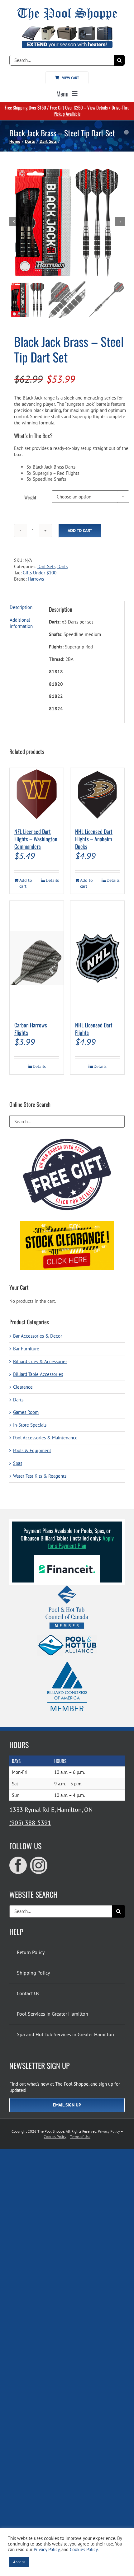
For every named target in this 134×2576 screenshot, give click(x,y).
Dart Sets (46, 566)
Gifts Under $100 (40, 573)
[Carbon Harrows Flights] (37, 958)
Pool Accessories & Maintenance (45, 1438)
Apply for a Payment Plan (81, 1542)
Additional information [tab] (21, 623)
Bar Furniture (26, 1349)
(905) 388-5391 (30, 1823)
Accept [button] (19, 2562)
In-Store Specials (30, 1425)
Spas (18, 1463)
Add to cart (80, 531)
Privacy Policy (109, 2131)
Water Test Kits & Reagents (40, 1476)
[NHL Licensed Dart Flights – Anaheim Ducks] (97, 795)
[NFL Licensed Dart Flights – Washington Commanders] (37, 795)
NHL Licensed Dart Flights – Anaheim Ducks (94, 839)
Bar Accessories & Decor (38, 1336)
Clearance (23, 1387)
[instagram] (39, 1865)
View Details (98, 107)
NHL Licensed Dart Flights (94, 1029)
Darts (62, 566)
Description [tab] (21, 607)
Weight (30, 497)
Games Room (26, 1412)
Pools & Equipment (32, 1450)
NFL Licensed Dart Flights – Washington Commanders (36, 839)
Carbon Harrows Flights (31, 1029)
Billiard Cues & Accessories (40, 1361)
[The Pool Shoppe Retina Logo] (67, 10)
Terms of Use (80, 2137)
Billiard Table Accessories (38, 1374)
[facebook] (18, 1865)
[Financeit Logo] (67, 1557)
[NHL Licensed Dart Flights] (97, 958)
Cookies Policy (55, 2137)
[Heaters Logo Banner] (67, 28)
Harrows (36, 579)
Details (52, 880)
